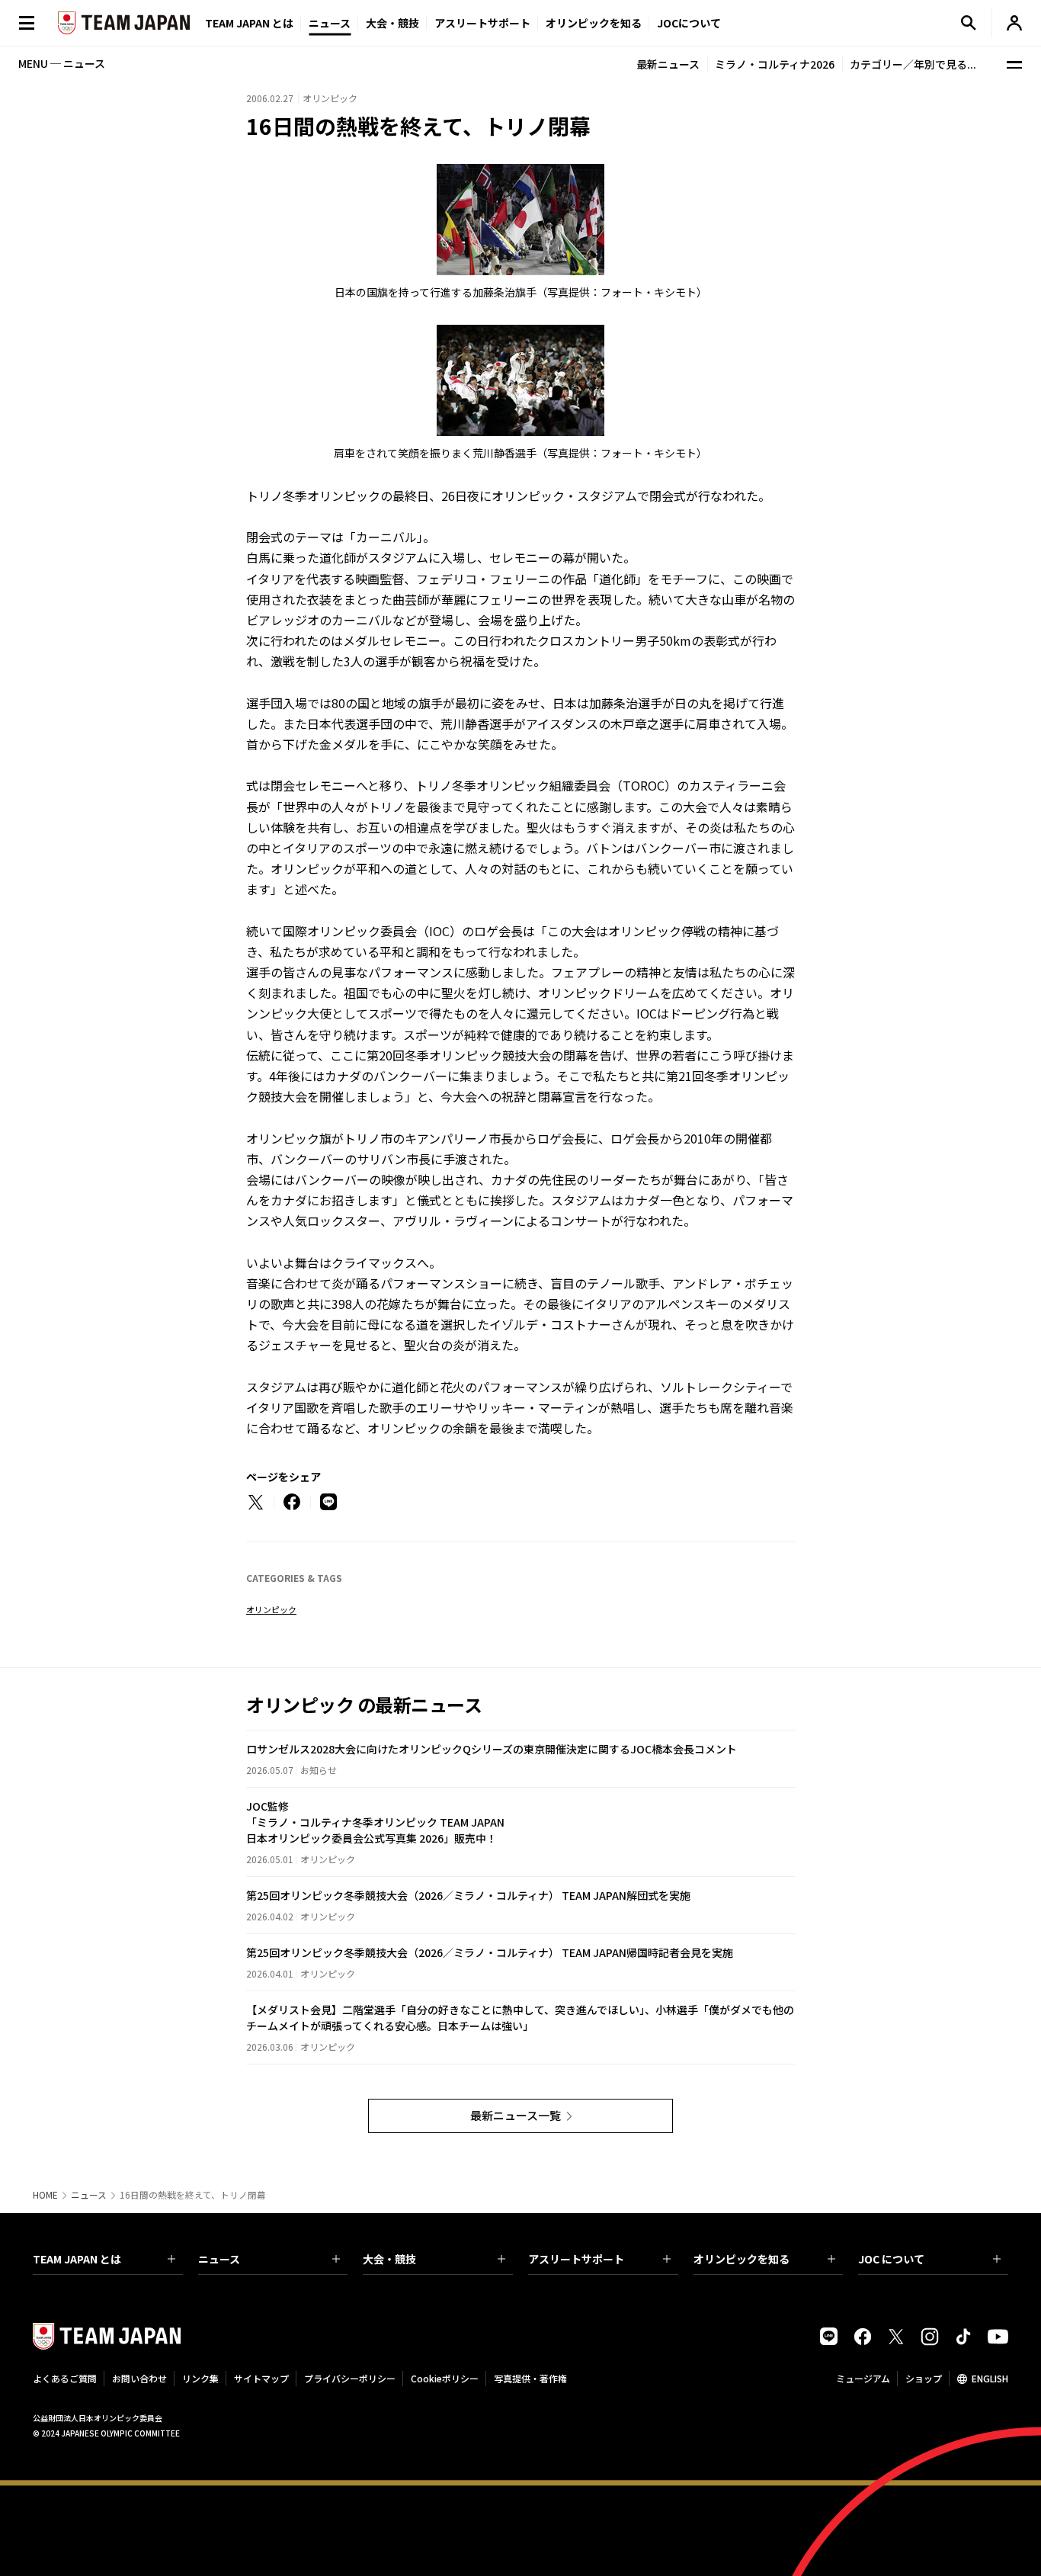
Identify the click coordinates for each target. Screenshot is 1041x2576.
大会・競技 (389, 2259)
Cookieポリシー (445, 2378)
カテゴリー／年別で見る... (913, 64)
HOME (45, 2195)
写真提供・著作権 (530, 2378)
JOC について (891, 2259)
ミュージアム (863, 2378)
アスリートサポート (482, 23)
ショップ (924, 2378)
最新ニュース (668, 64)
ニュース (330, 23)
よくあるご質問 (65, 2378)
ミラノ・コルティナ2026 (775, 64)
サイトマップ (261, 2378)
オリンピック (271, 1609)
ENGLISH (990, 2378)
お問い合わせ (139, 2378)
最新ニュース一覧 (516, 2115)
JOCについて (689, 23)
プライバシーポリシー (350, 2378)
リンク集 (200, 2378)
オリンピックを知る (594, 23)
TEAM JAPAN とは (77, 2259)
